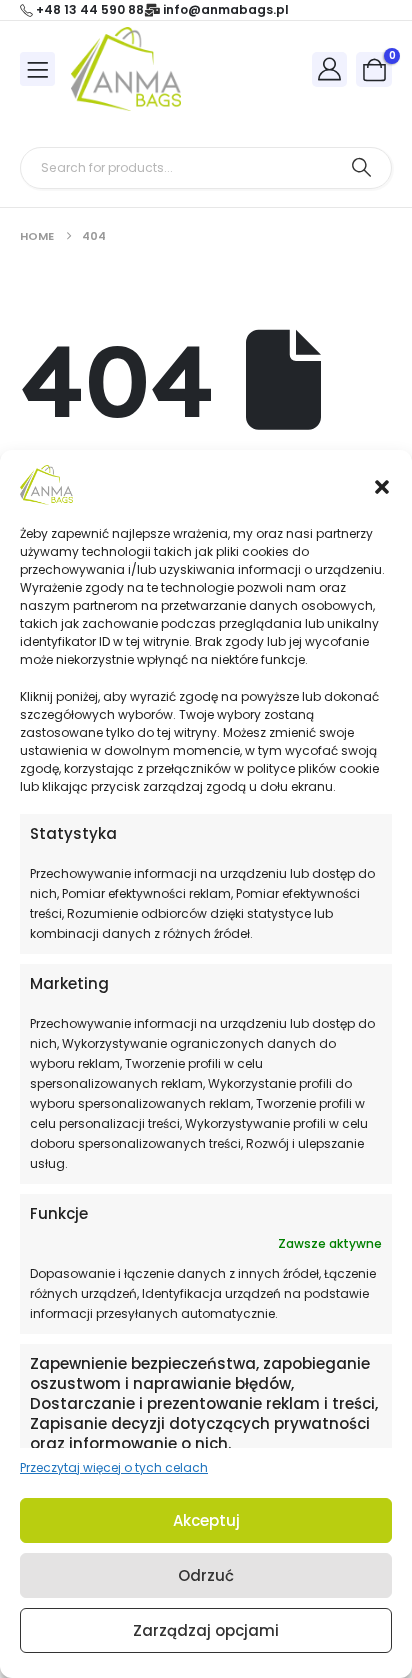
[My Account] (330, 68)
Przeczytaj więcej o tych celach (114, 1467)
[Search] (361, 168)
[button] (382, 485)
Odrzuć (206, 1575)
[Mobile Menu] (37, 69)
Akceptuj (206, 1520)
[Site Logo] (126, 69)
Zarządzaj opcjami (206, 1630)
